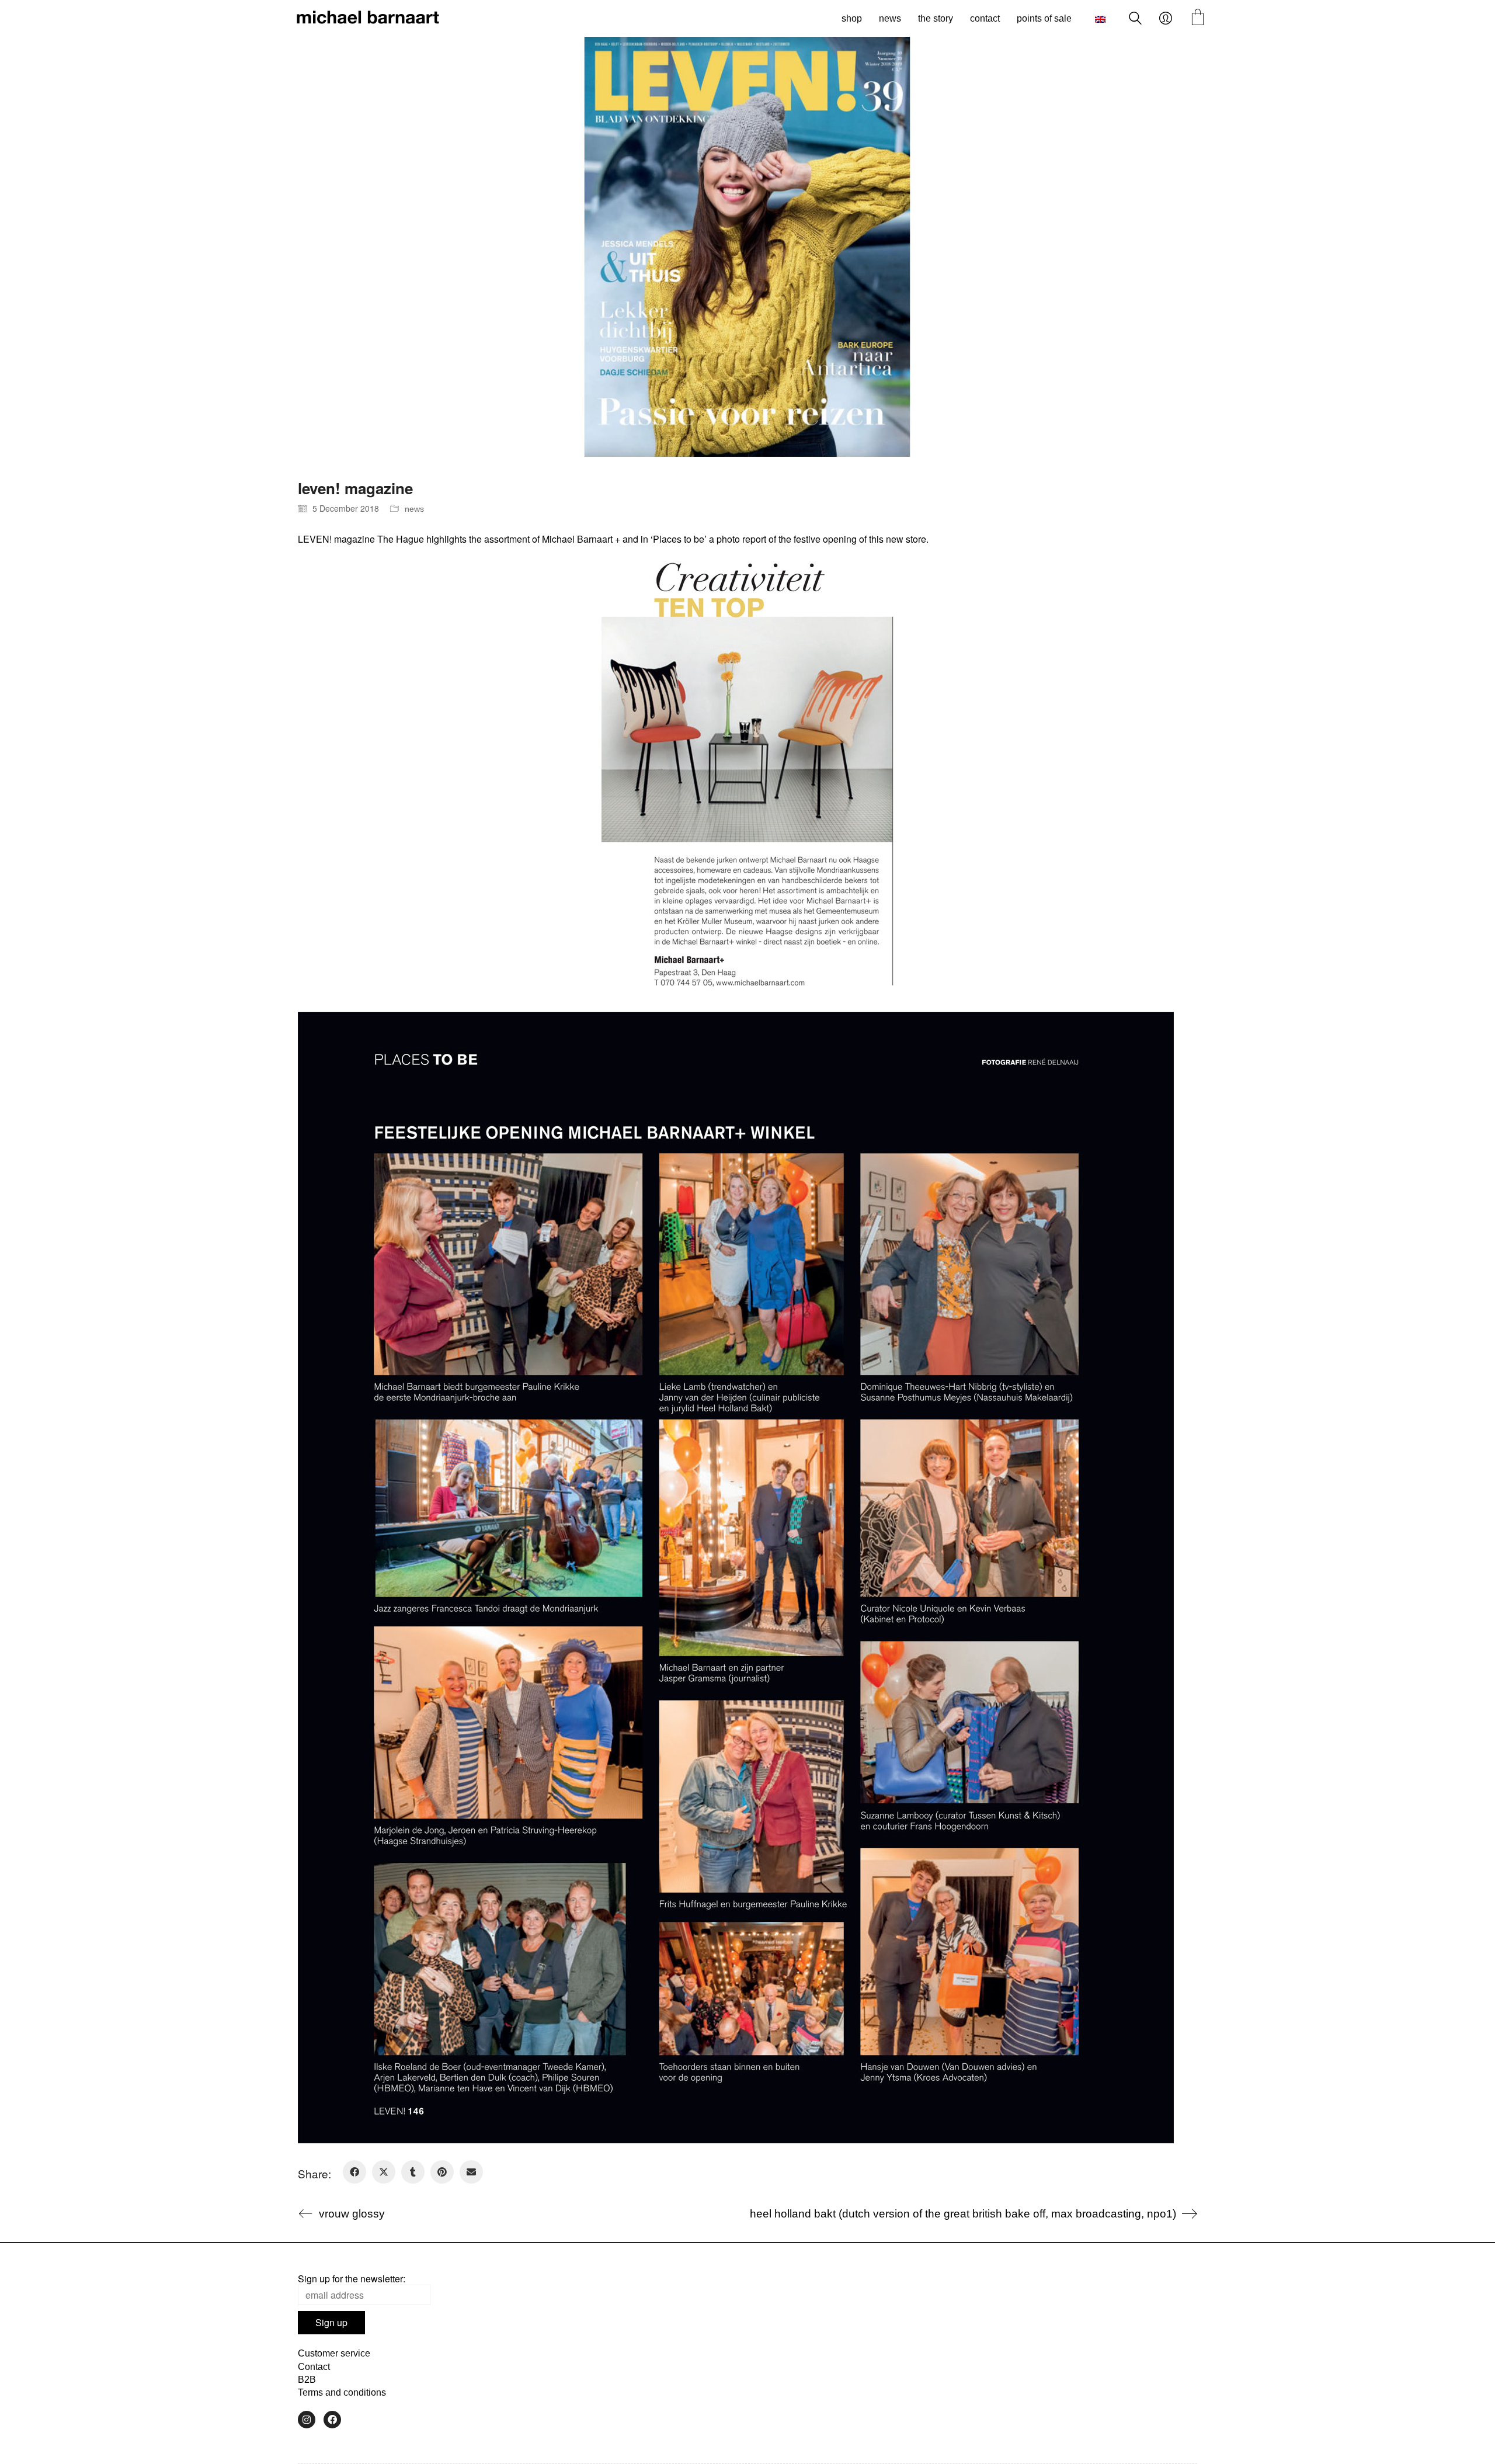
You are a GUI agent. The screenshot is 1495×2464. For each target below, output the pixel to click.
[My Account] (1166, 19)
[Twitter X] (384, 2172)
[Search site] (1135, 20)
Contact (314, 2367)
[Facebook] (354, 2172)
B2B (307, 2380)
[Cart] (1198, 18)
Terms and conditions (342, 2392)
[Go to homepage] (368, 19)
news (414, 509)
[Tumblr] (413, 2172)
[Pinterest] (442, 2172)
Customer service (334, 2353)
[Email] (471, 2172)
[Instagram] (307, 2420)
